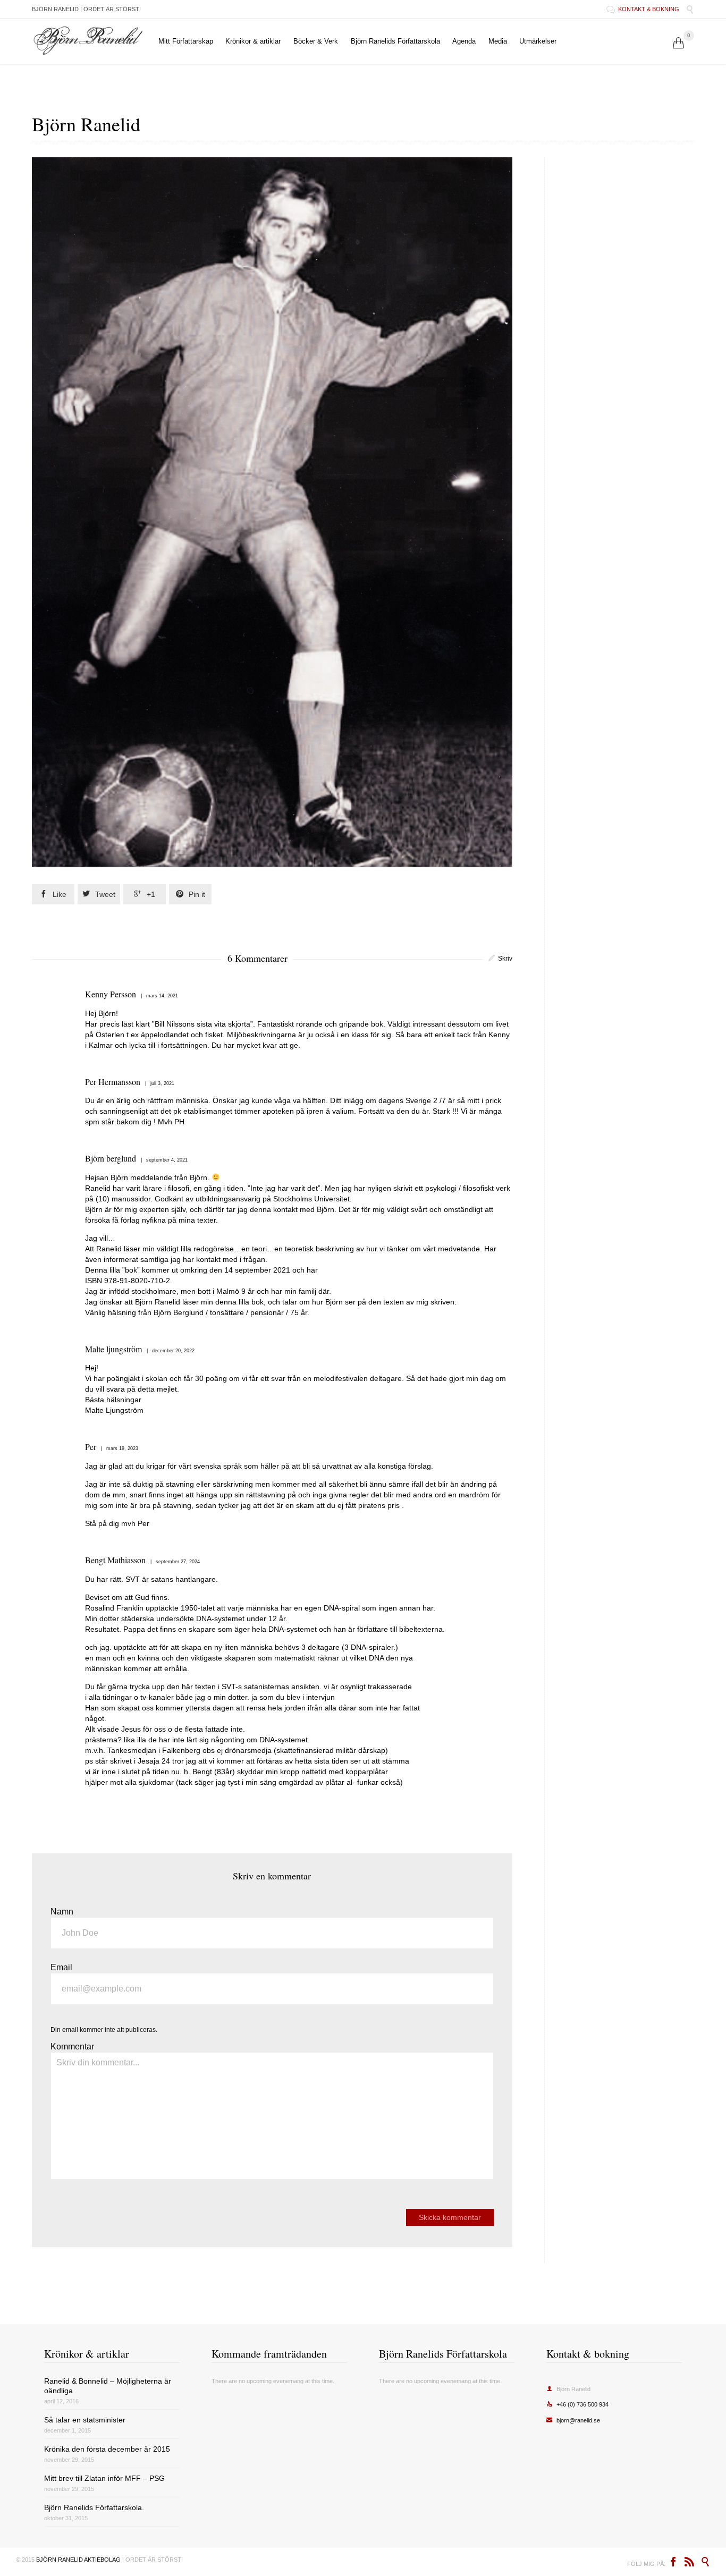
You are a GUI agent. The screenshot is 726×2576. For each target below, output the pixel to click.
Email (61, 1967)
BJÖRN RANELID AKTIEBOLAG (78, 2560)
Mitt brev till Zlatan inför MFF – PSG (104, 2478)
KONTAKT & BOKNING (644, 9)
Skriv (505, 959)
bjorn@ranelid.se (573, 2420)
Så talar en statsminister (85, 2420)
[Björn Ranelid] (88, 41)
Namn (62, 1912)
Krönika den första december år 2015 (107, 2449)
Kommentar (72, 2047)
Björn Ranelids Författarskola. (94, 2507)
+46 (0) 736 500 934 (577, 2404)
